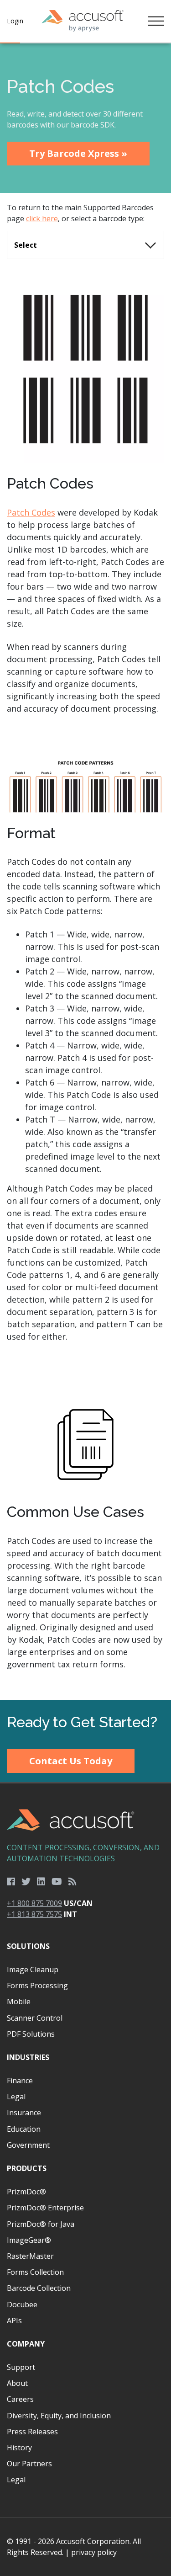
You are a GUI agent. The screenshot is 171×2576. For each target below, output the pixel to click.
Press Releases (32, 2432)
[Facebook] (11, 1882)
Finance (20, 2081)
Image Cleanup (33, 1969)
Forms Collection (35, 2272)
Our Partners (29, 2464)
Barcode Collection (39, 2288)
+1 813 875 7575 (34, 1914)
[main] (85, 872)
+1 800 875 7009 (34, 1903)
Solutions (28, 1946)
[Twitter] (26, 1882)
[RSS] (73, 1882)
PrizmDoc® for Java (41, 2224)
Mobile (19, 2001)
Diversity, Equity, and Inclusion (59, 2416)
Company (26, 2344)
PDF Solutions (31, 2034)
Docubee (22, 2305)
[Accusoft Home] (83, 21)
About (17, 2383)
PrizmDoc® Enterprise (45, 2208)
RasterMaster (30, 2256)
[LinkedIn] (41, 1882)
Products (27, 2168)
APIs (14, 2321)
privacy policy (94, 2552)
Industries (28, 2057)
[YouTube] (57, 1882)
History (19, 2448)
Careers (20, 2399)
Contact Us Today (71, 1761)
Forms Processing (37, 1985)
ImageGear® (29, 2240)
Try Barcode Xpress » (78, 153)
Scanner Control (35, 2018)
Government (28, 2145)
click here (42, 218)
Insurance (24, 2113)
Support (21, 2367)
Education (24, 2129)
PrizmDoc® (26, 2192)
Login (15, 21)
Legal (16, 2097)
